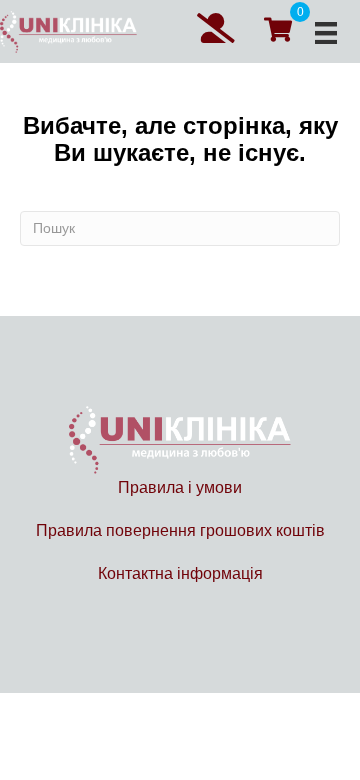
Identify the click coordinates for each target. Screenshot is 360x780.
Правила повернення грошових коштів (180, 530)
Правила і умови (180, 487)
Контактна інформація (180, 573)
